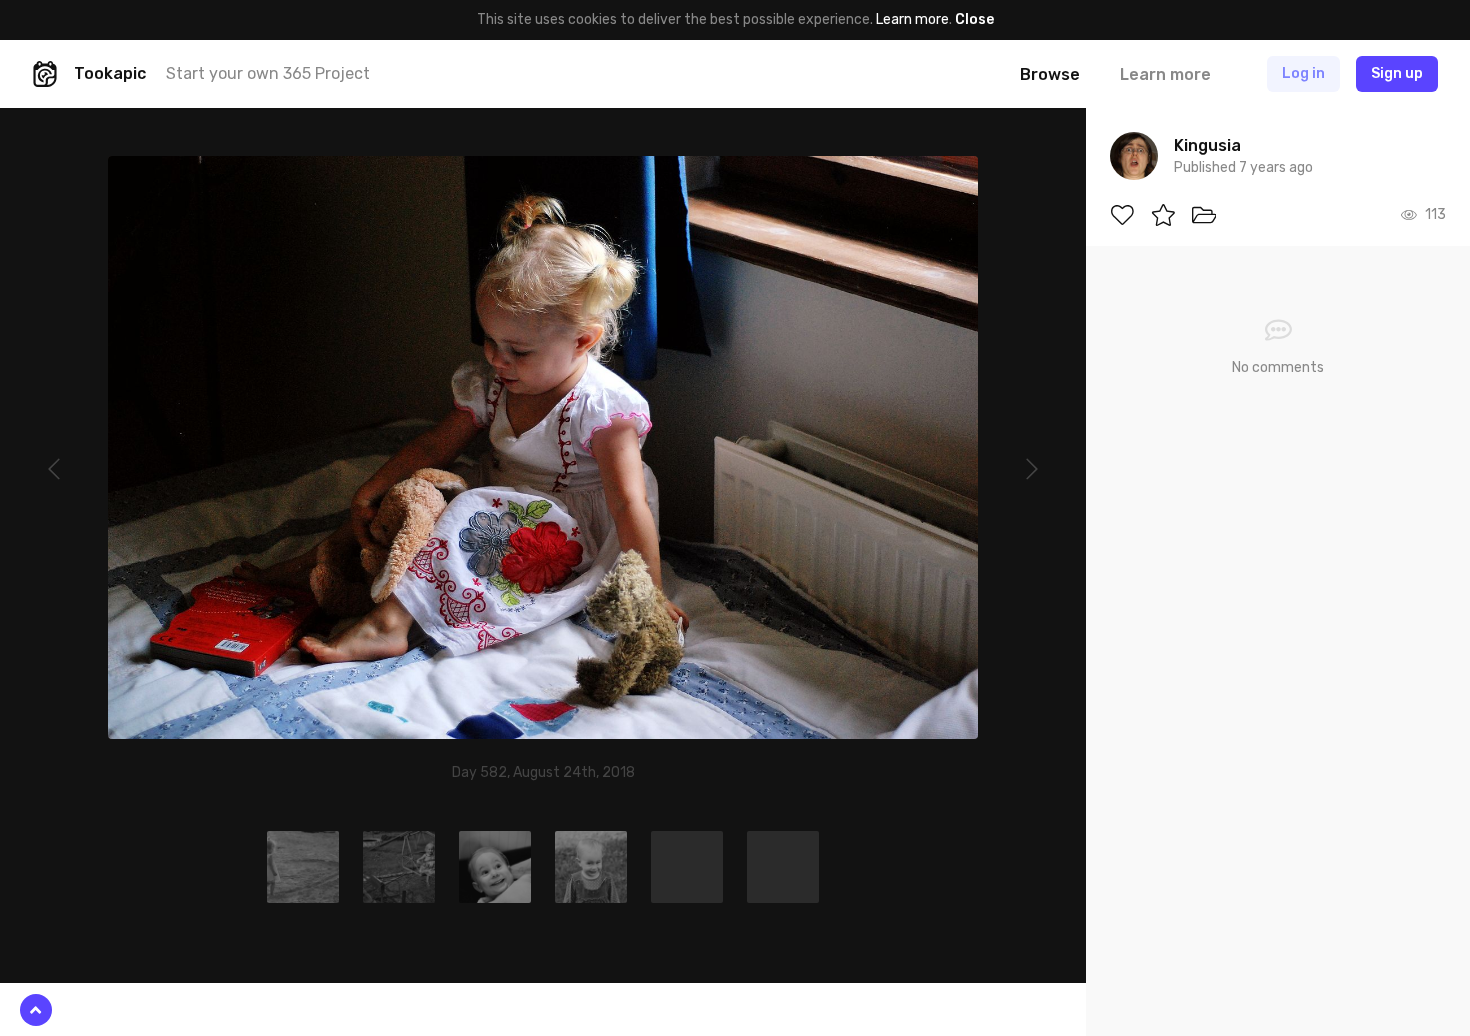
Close (974, 19)
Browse (1050, 74)
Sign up (1397, 73)
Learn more (912, 19)
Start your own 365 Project (268, 73)
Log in (1303, 73)
